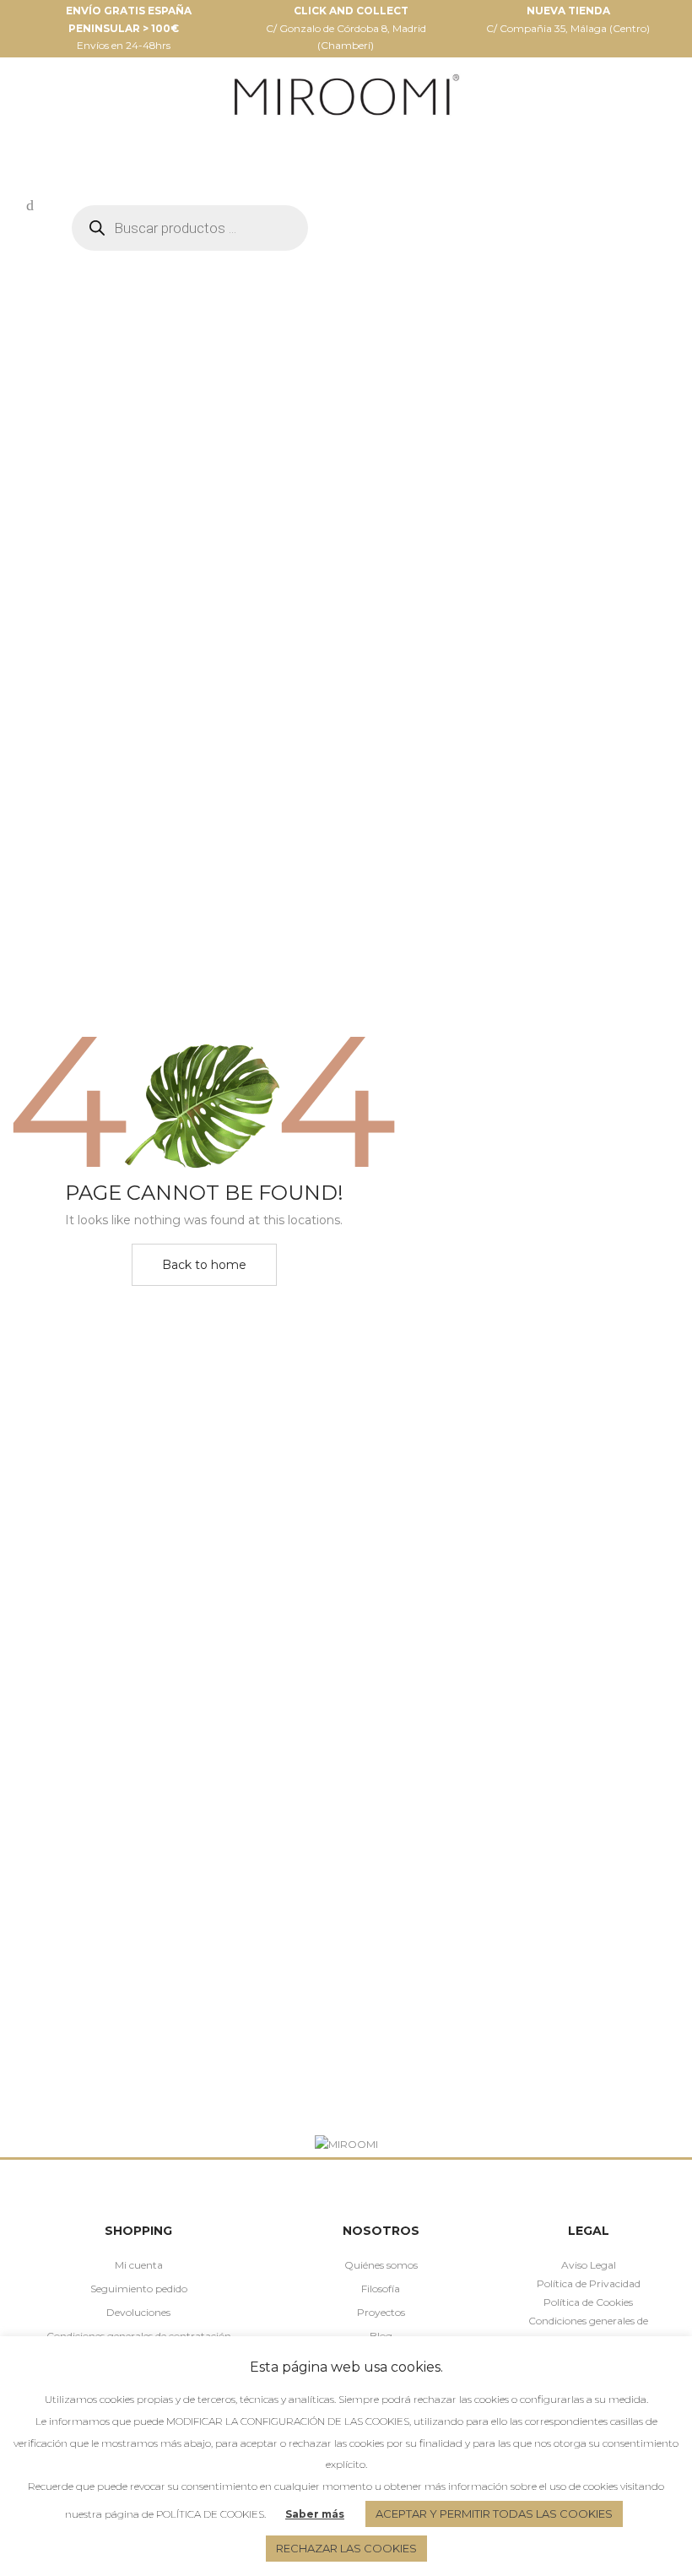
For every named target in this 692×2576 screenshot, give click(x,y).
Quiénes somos (381, 2265)
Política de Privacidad (589, 2283)
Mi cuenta (139, 2265)
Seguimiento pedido (139, 2289)
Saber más (315, 2514)
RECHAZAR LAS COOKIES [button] (346, 2548)
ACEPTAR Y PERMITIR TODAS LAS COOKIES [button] (494, 2514)
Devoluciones (138, 2312)
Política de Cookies (588, 2302)
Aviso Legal (589, 2265)
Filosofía (381, 2289)
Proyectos (381, 2312)
